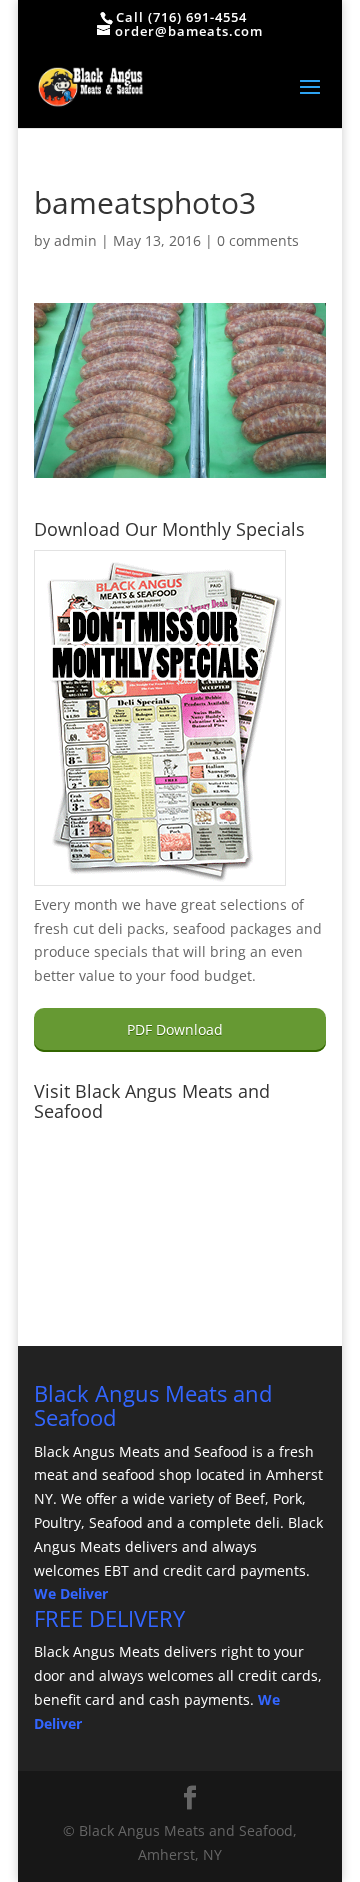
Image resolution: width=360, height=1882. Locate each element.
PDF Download (175, 1029)
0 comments (258, 240)
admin (75, 240)
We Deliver (71, 1593)
